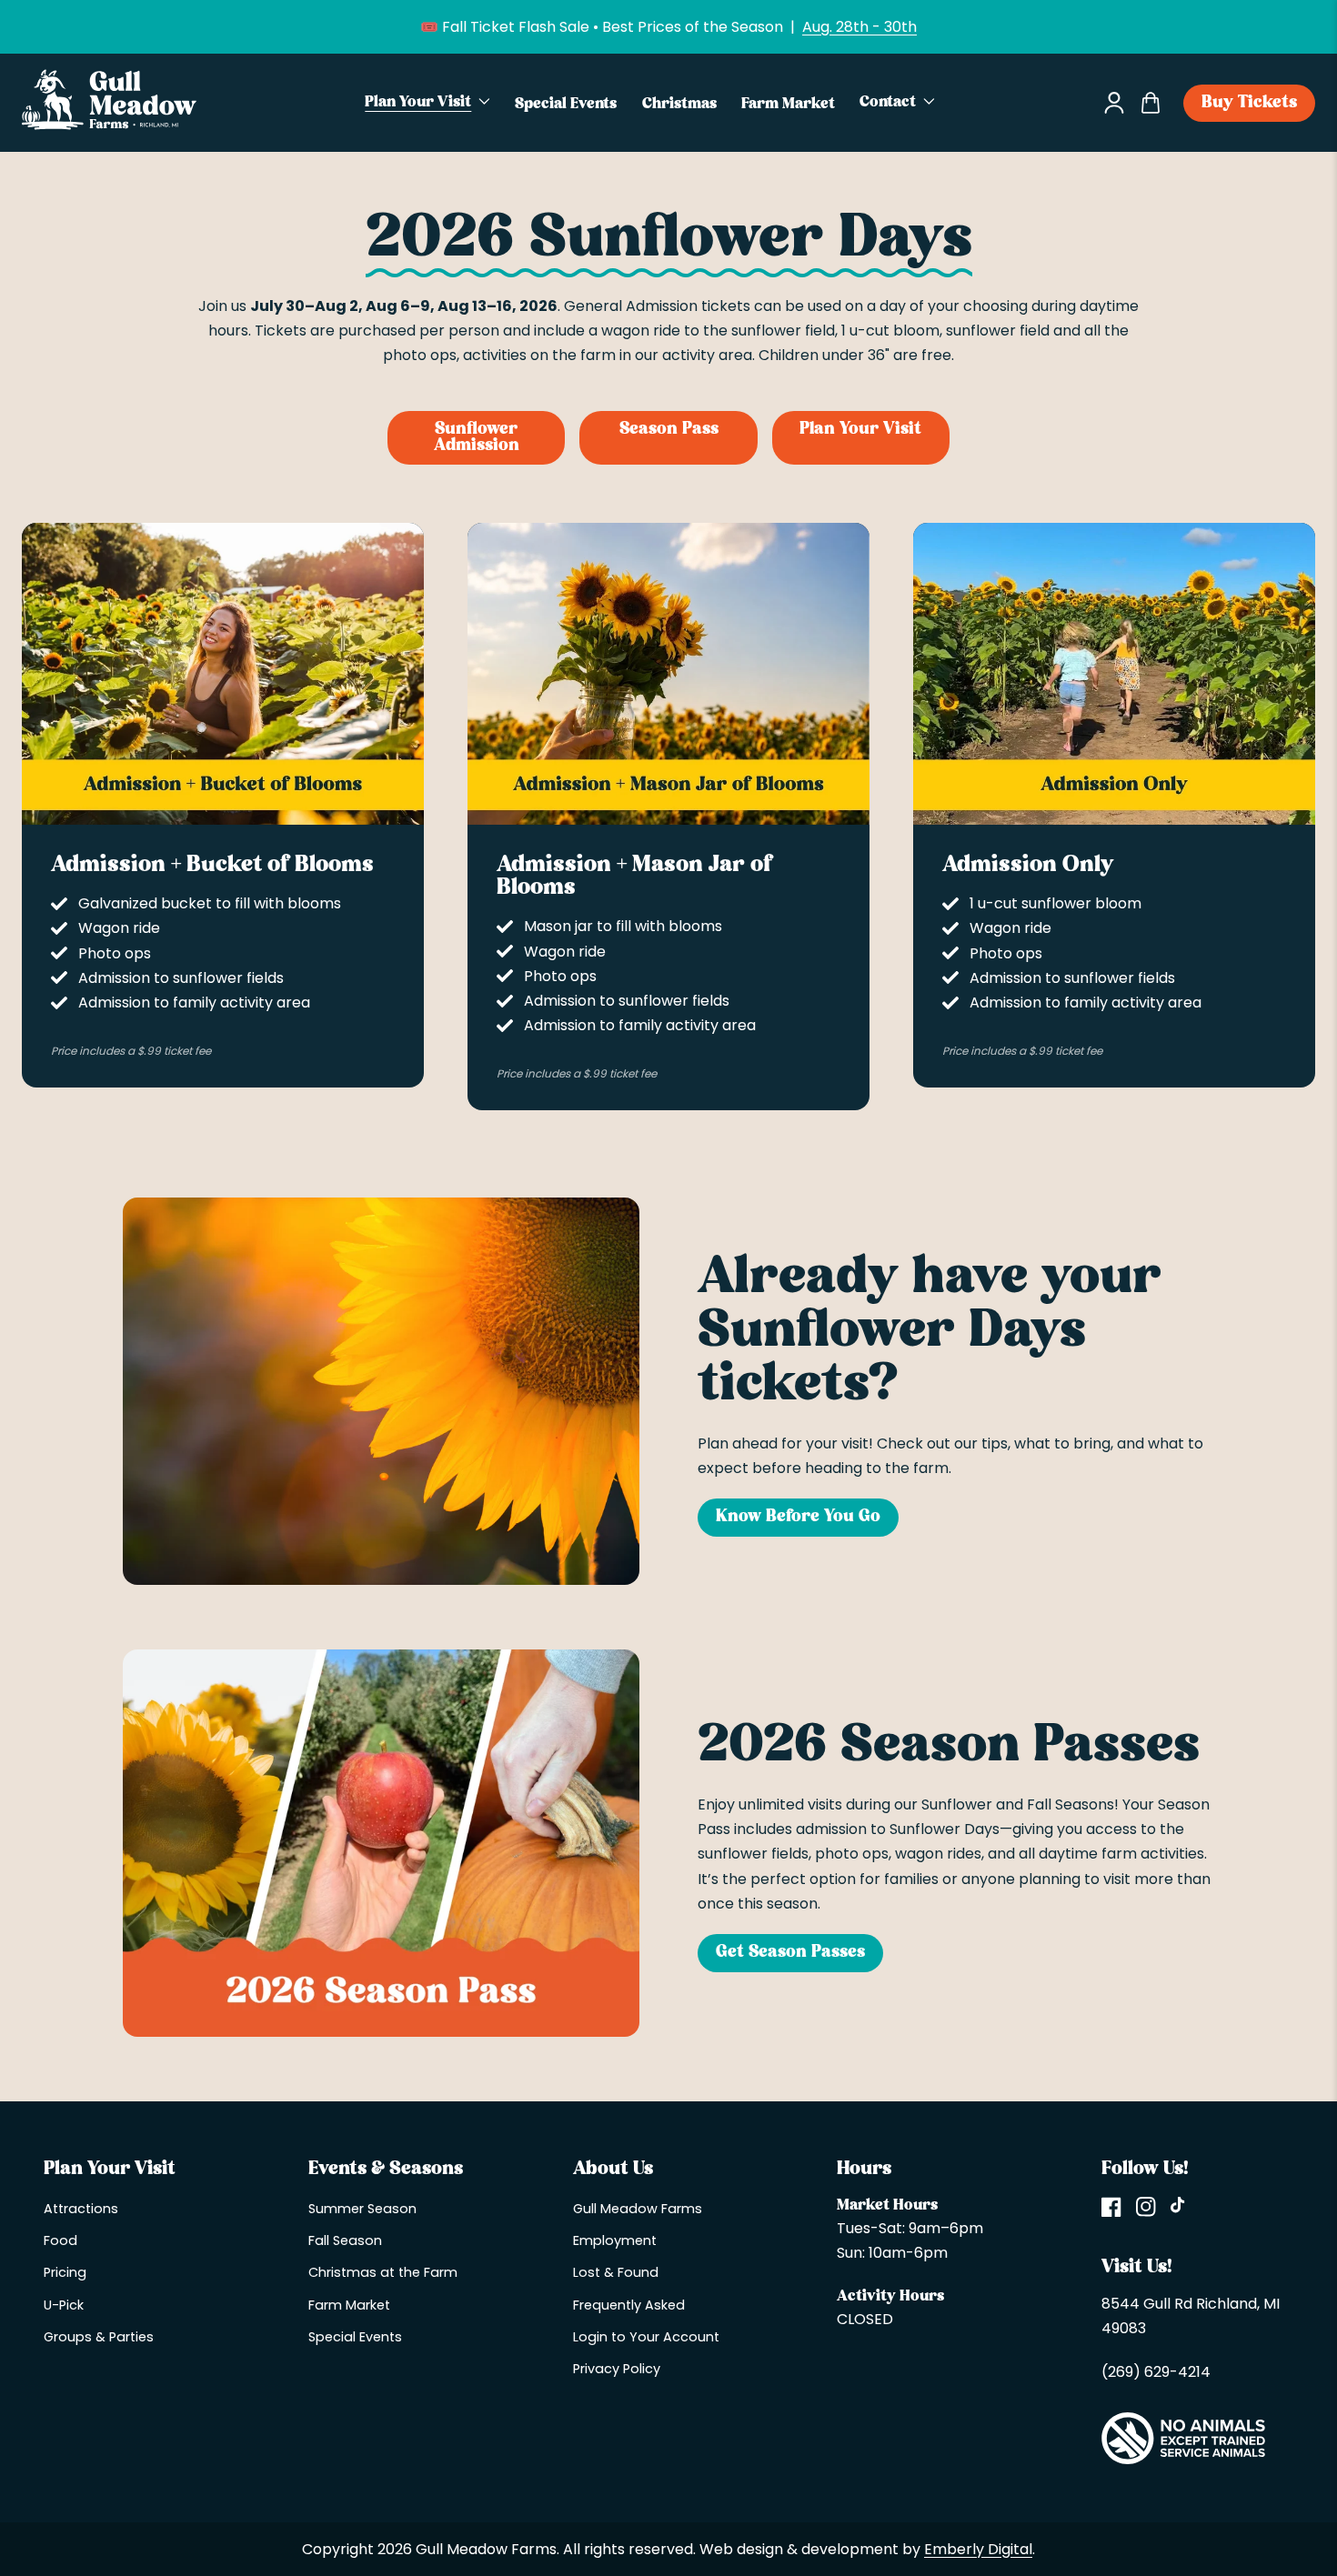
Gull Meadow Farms (638, 2209)
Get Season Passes (790, 1953)
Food (60, 2240)
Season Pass (669, 430)
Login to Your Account (646, 2337)
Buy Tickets (1249, 103)
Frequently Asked (629, 2305)
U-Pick (64, 2305)
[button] (428, 103)
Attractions (81, 2209)
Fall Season (345, 2240)
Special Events (355, 2337)
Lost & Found (616, 2272)
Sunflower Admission (477, 438)
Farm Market (349, 2305)
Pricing (65, 2272)
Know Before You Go (798, 1517)
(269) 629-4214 (1156, 2372)
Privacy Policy (617, 2369)
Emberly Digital (978, 2549)
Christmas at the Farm (383, 2272)
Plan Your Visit (860, 430)
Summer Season (362, 2209)
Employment (615, 2240)
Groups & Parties (99, 2337)
